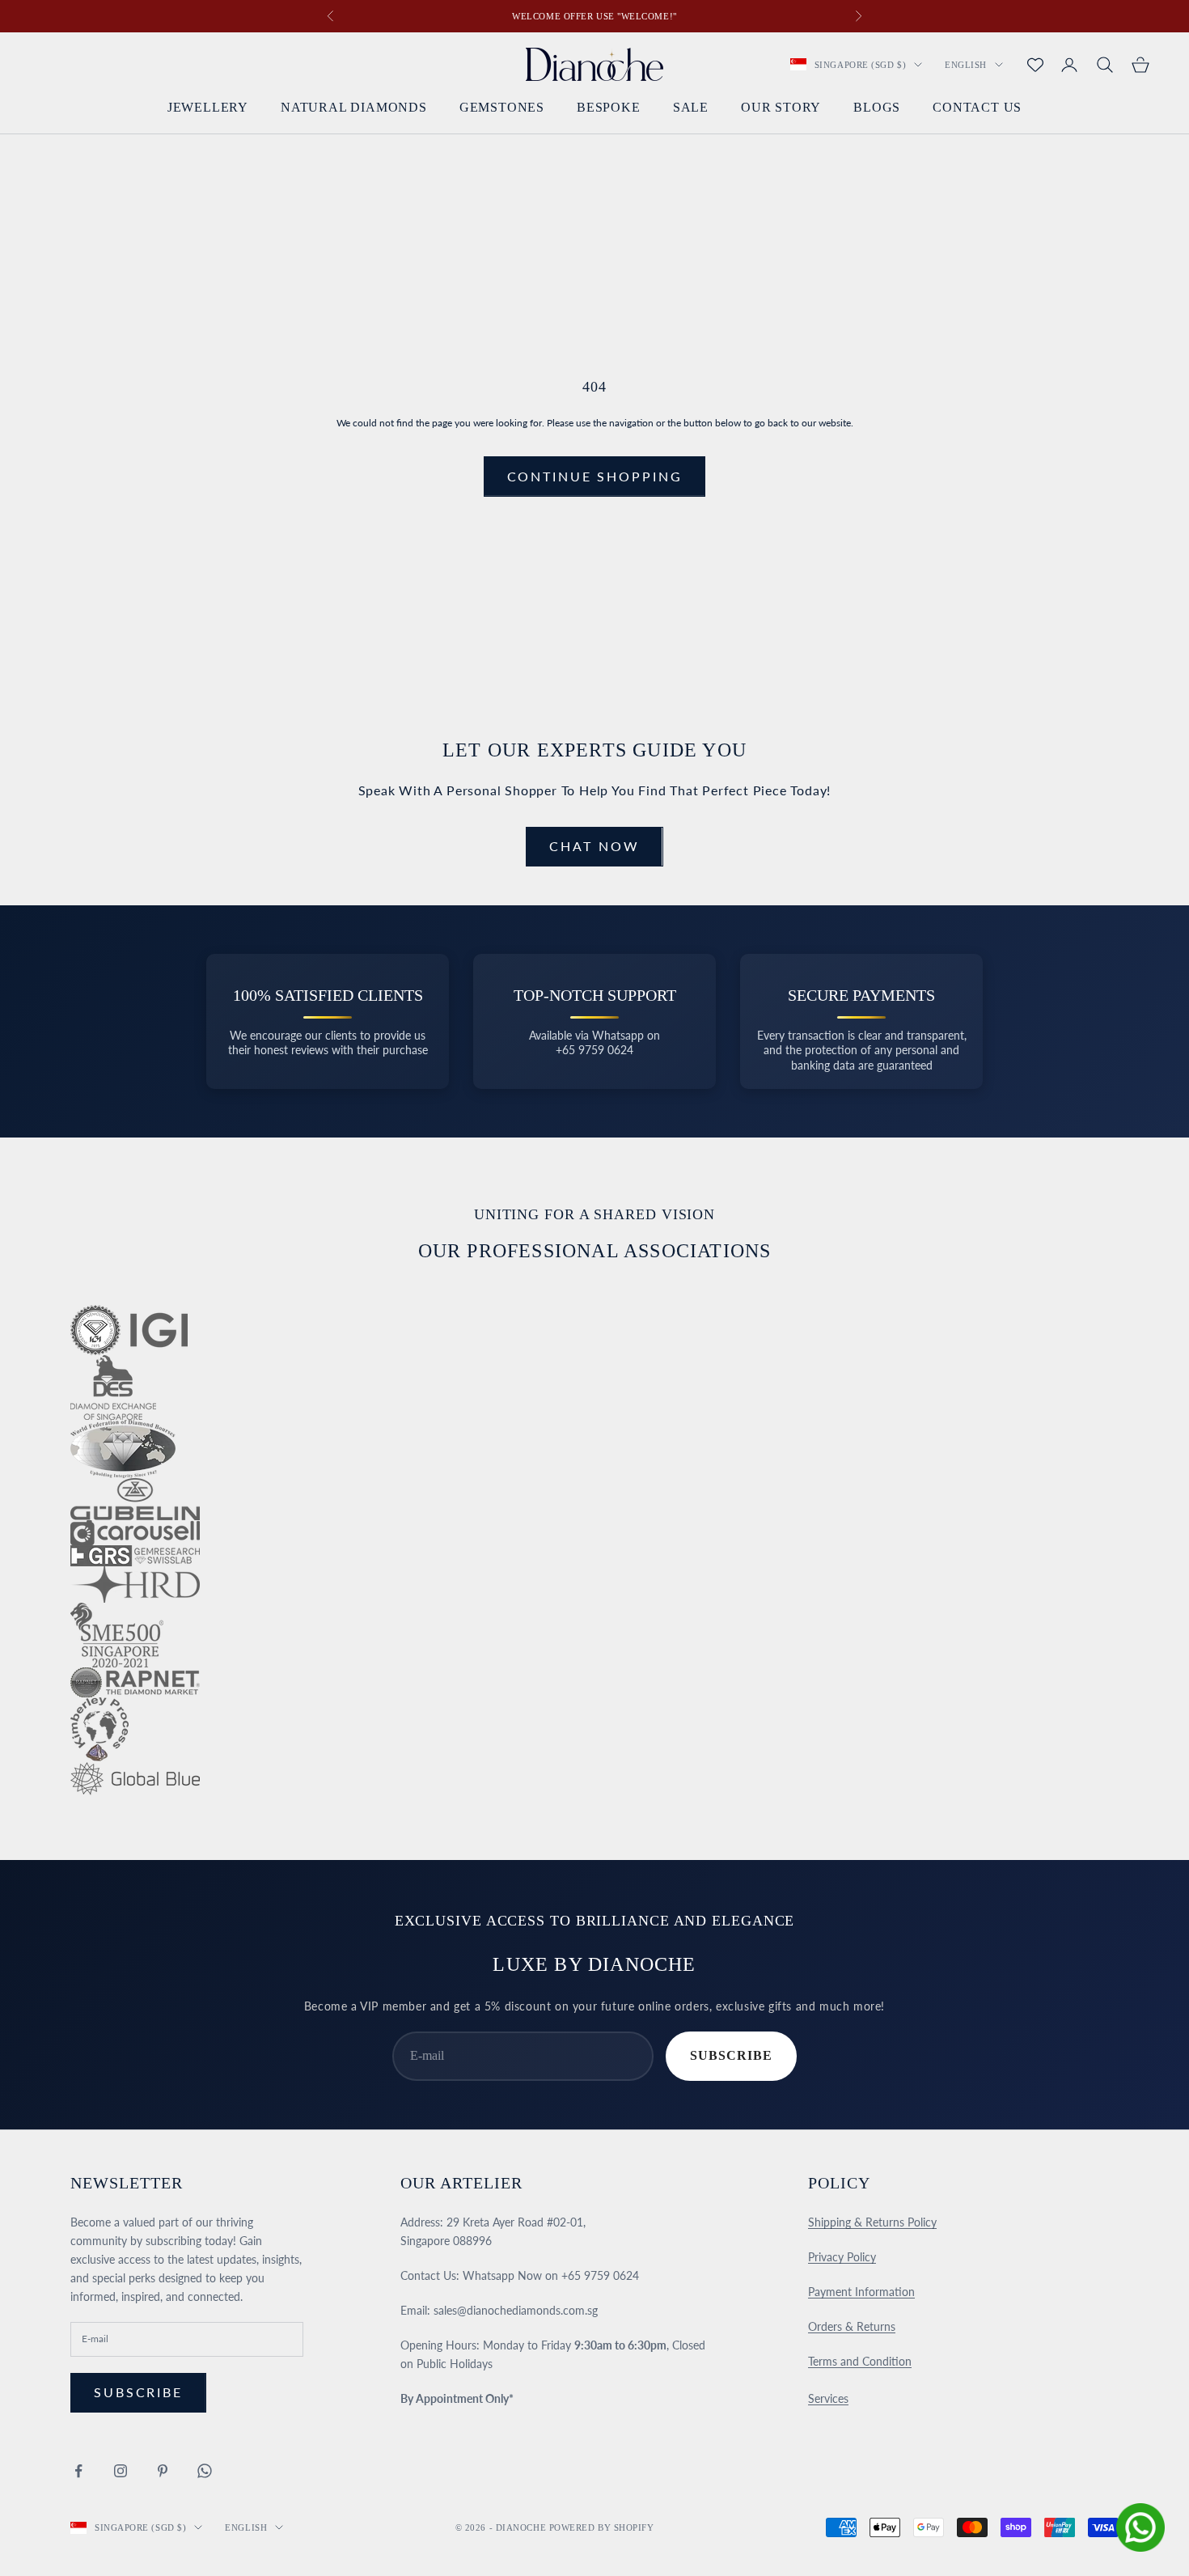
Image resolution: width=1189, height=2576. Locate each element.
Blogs (877, 108)
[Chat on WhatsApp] (1140, 2527)
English (966, 65)
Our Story (781, 108)
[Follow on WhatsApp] (205, 2471)
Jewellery (208, 108)
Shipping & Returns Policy (872, 2222)
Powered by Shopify (602, 2527)
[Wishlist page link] (1035, 65)
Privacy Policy (842, 2257)
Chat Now (594, 846)
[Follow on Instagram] (121, 2471)
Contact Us (977, 108)
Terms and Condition (860, 2361)
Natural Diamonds (354, 108)
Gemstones (502, 108)
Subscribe (731, 2055)
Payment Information (861, 2292)
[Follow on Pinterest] (163, 2471)
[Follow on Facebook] (78, 2471)
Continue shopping (595, 476)
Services (828, 2398)
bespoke (609, 108)
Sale (691, 108)
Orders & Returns (852, 2326)
